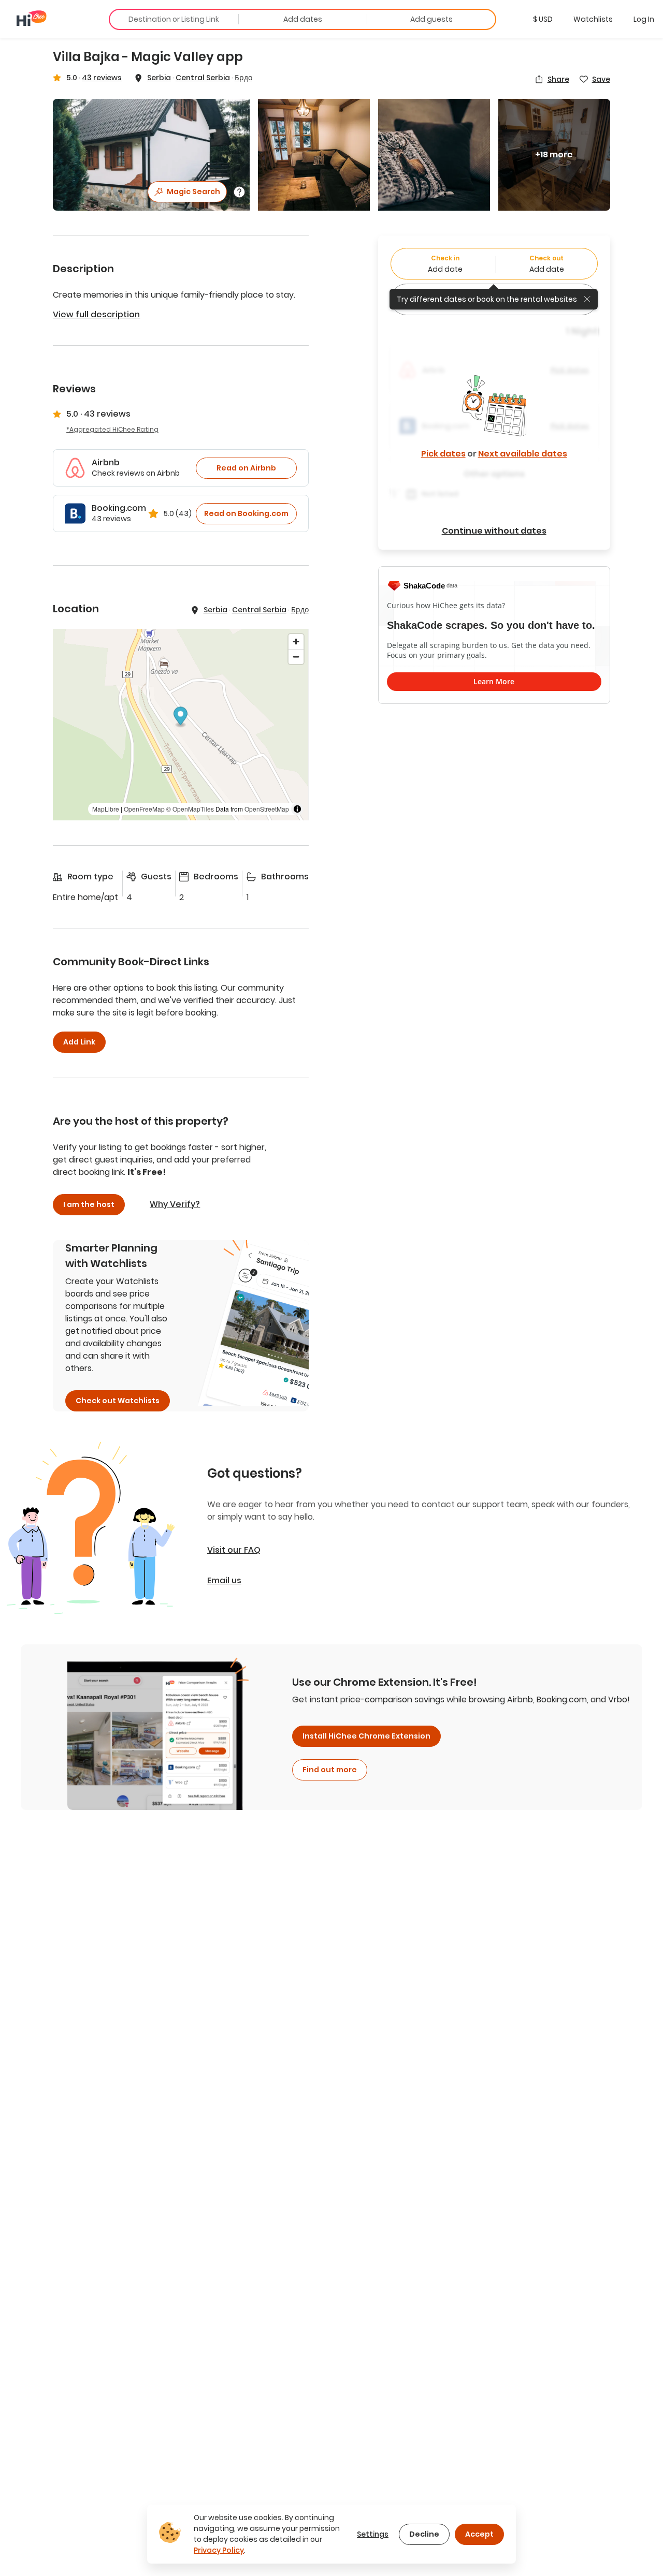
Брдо (243, 78)
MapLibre (106, 809)
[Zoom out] (296, 657)
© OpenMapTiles (190, 809)
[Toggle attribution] (297, 809)
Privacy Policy (219, 2550)
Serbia (159, 78)
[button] (543, 19)
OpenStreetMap (267, 809)
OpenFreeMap (144, 809)
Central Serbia (203, 78)
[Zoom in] (296, 642)
